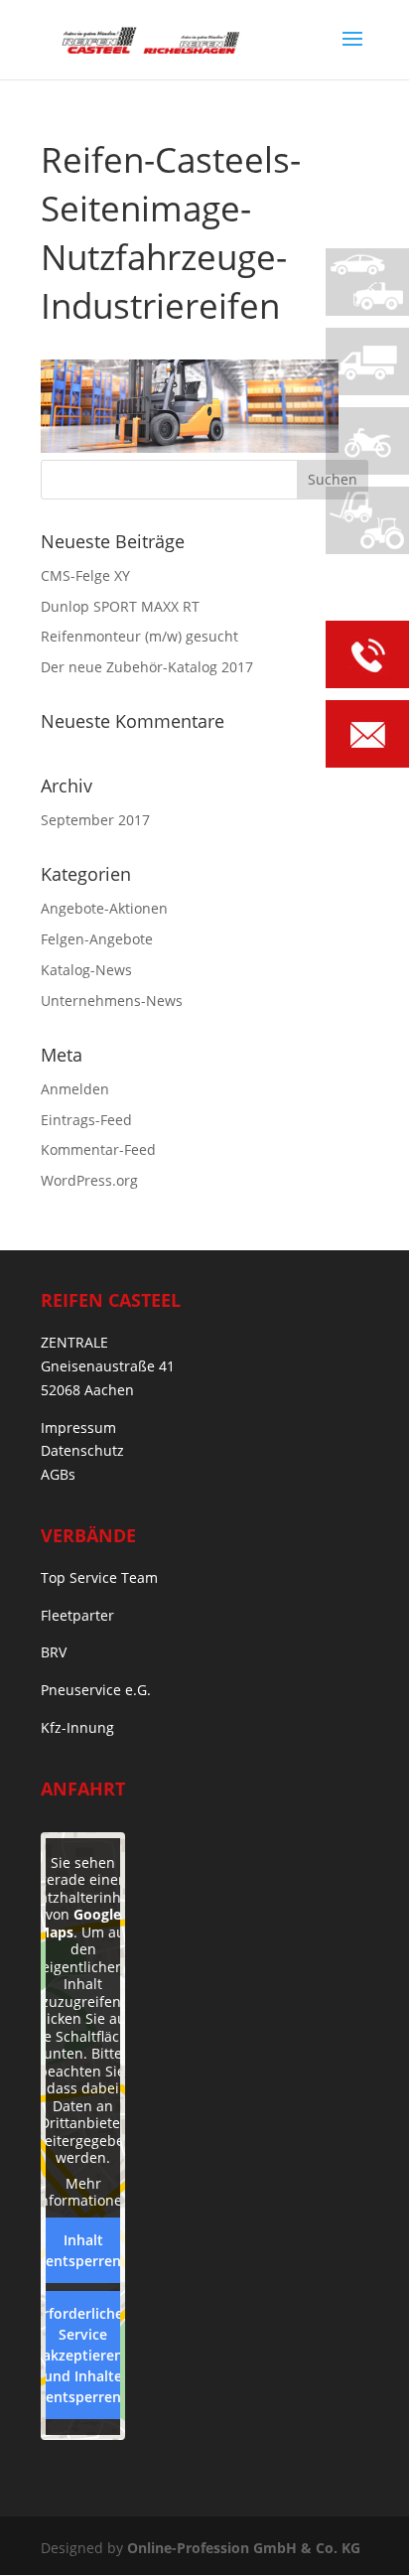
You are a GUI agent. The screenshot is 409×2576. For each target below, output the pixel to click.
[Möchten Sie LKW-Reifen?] (367, 361)
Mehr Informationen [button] (83, 2192)
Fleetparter (77, 1615)
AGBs (58, 1474)
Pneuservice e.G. (96, 1690)
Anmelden (75, 1089)
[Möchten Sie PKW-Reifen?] (367, 282)
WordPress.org (89, 1180)
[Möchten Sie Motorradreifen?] (367, 441)
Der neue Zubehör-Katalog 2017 (147, 667)
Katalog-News (86, 970)
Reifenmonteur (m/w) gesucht (139, 636)
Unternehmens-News (112, 1001)
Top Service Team (99, 1577)
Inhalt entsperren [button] (83, 2250)
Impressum (78, 1428)
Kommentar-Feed (98, 1149)
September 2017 (95, 820)
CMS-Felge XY (85, 575)
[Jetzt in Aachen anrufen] (367, 658)
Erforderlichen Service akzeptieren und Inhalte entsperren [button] (83, 2355)
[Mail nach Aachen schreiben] (367, 737)
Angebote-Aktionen (104, 908)
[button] (36, 2540)
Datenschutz (82, 1450)
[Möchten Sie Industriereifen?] (367, 520)
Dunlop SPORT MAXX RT (120, 606)
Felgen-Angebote (97, 939)
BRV (54, 1652)
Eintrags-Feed (86, 1120)
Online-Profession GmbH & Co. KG (244, 2548)
